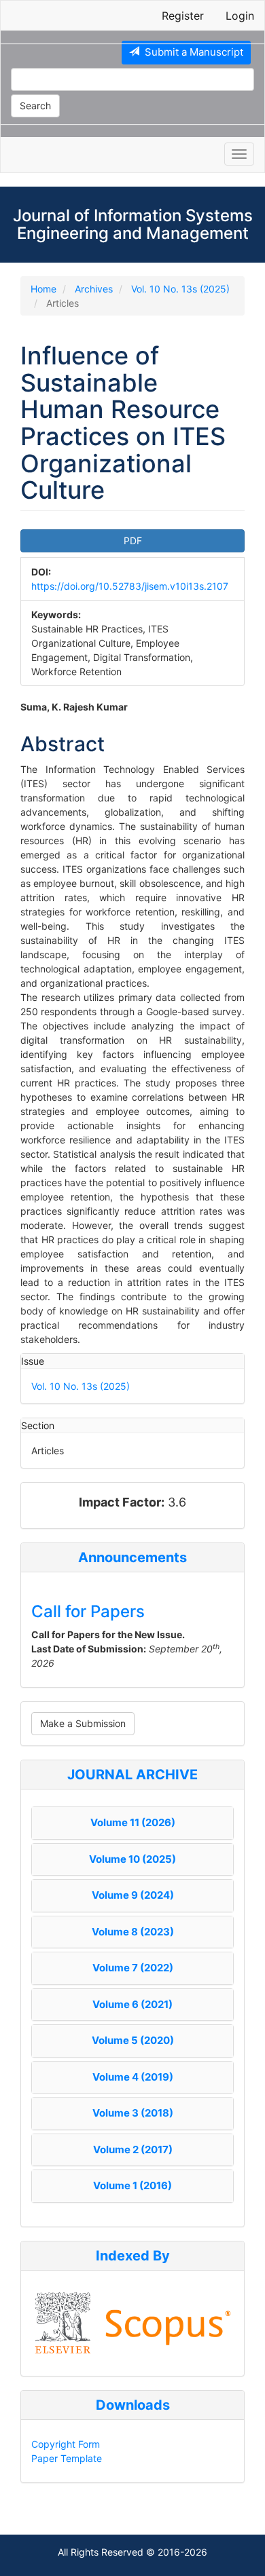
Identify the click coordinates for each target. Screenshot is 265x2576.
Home (43, 289)
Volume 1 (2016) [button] (132, 2185)
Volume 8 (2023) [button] (133, 1932)
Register (183, 16)
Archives (94, 289)
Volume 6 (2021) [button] (132, 2004)
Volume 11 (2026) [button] (133, 1822)
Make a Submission (83, 1723)
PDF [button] (133, 541)
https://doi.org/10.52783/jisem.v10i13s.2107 (130, 586)
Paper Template (67, 2458)
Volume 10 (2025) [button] (132, 1859)
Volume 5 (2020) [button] (133, 2040)
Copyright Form (66, 2444)
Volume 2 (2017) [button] (133, 2149)
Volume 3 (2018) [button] (133, 2113)
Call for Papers (88, 1611)
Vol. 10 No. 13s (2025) (180, 289)
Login (240, 16)
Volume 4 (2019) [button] (133, 2077)
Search (35, 106)
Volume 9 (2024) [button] (133, 1895)
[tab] (132, 1823)
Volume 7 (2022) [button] (133, 1968)
